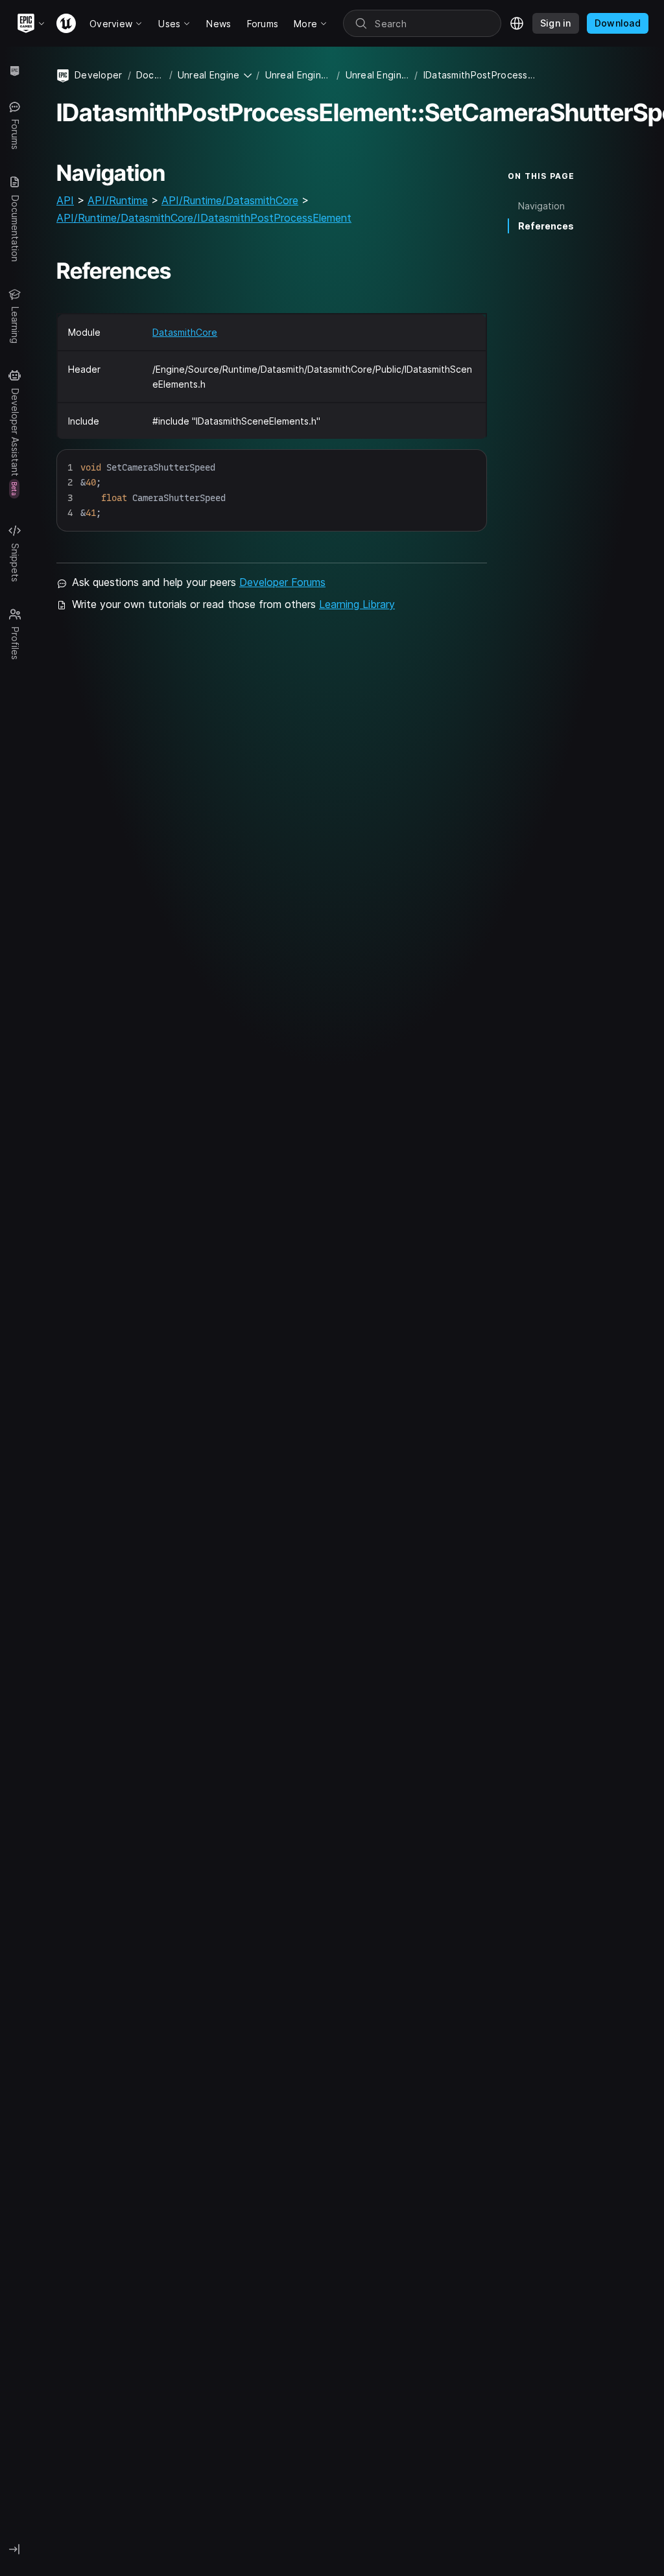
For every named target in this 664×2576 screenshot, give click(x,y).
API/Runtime (118, 200)
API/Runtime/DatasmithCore (230, 200)
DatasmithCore (185, 332)
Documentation (150, 75)
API (65, 200)
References (546, 226)
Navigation (541, 206)
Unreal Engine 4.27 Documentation (299, 75)
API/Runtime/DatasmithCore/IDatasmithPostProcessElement (204, 218)
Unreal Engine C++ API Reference (378, 75)
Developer (99, 75)
